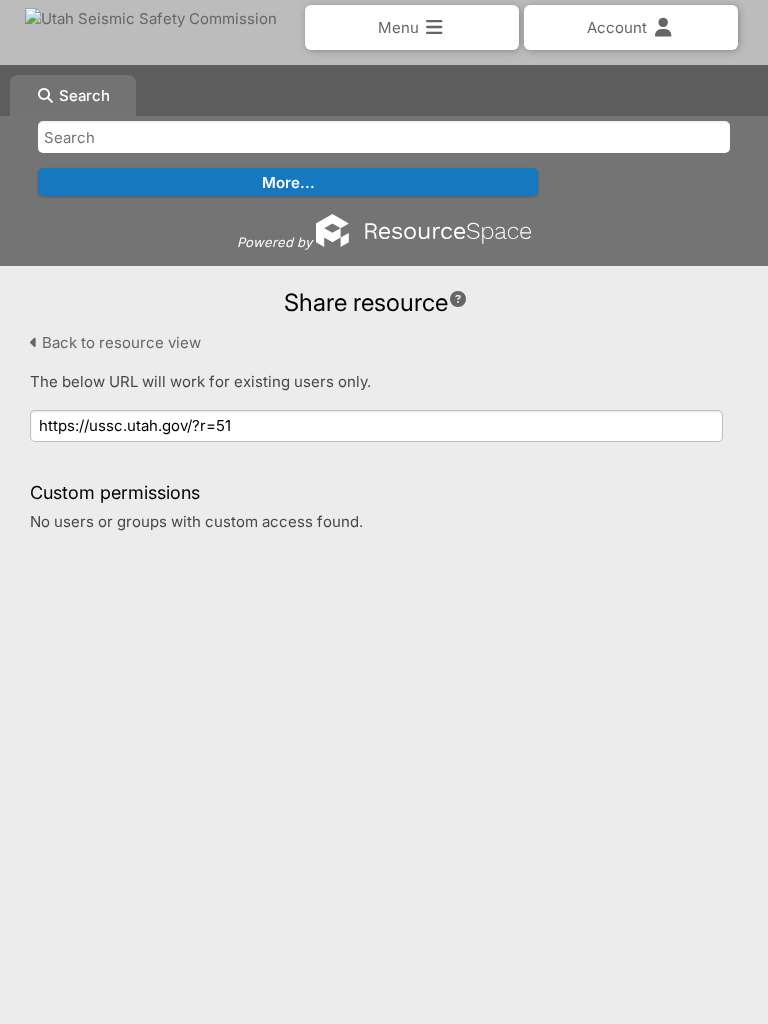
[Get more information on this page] (458, 299)
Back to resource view (119, 342)
